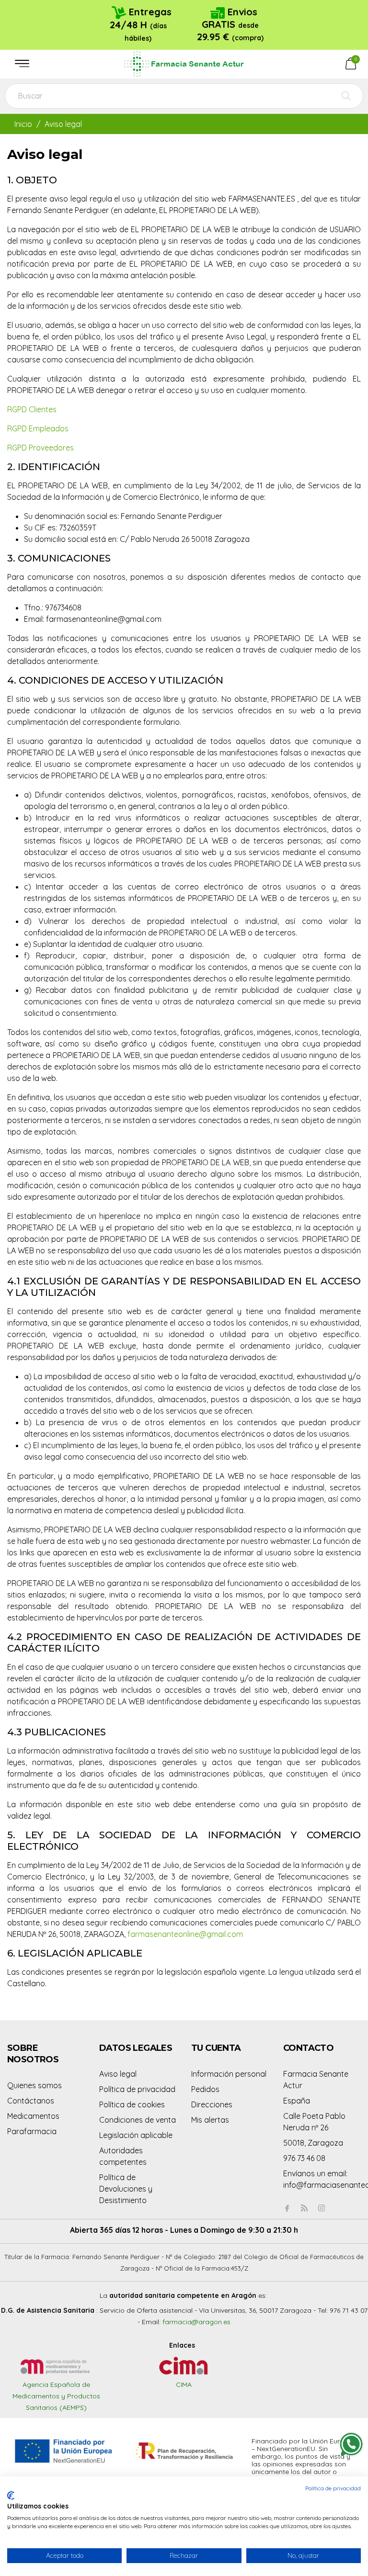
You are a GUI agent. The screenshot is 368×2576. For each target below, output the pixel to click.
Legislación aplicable (136, 2135)
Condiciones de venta (138, 2120)
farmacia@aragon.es (196, 2322)
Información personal (229, 2074)
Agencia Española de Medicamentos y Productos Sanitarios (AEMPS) (56, 2396)
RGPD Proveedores (40, 448)
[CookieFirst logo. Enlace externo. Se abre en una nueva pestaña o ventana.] (11, 2496)
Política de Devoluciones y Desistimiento (126, 2189)
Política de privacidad (137, 2089)
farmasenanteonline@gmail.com (185, 1934)
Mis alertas (210, 2120)
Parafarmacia (32, 2131)
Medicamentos (33, 2116)
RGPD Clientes (32, 409)
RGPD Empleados (38, 428)
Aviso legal (118, 2074)
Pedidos (205, 2089)
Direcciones (212, 2104)
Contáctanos (31, 2101)
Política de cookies (132, 2104)
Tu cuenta (216, 2048)
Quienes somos (34, 2085)
